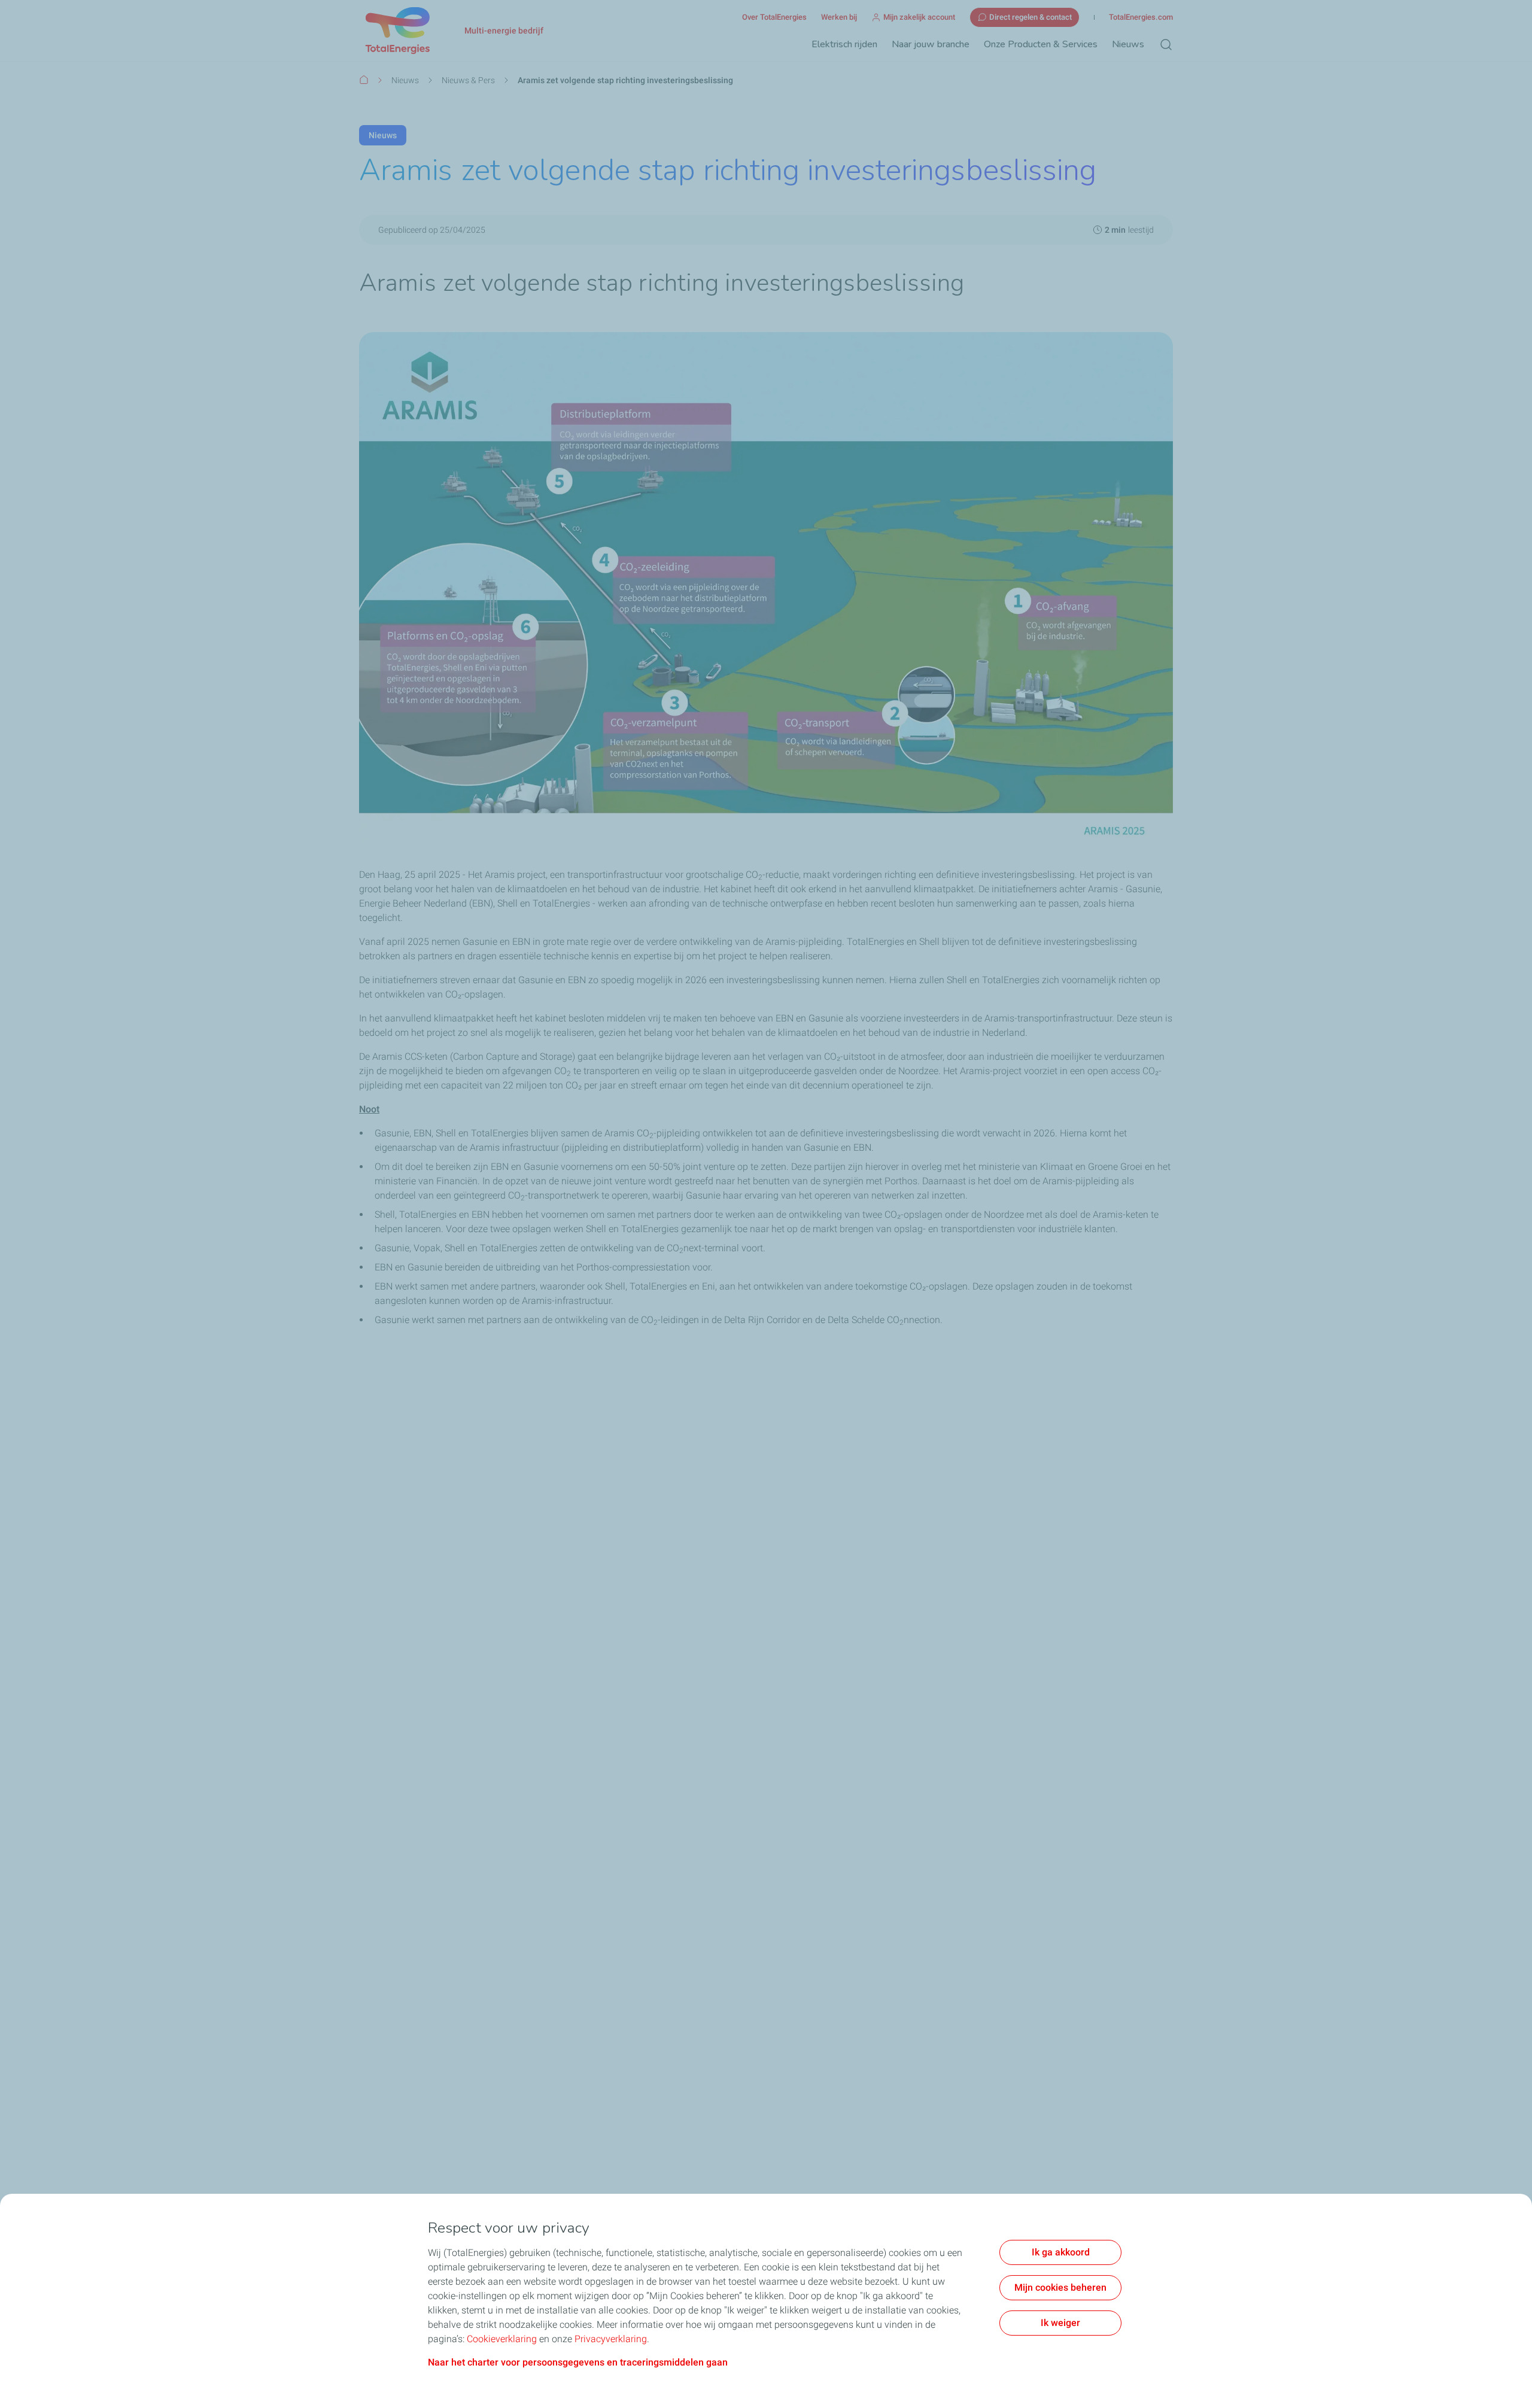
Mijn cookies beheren (1060, 2287)
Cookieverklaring (502, 2339)
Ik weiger (1060, 2323)
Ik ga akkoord (1061, 2252)
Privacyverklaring (611, 2339)
